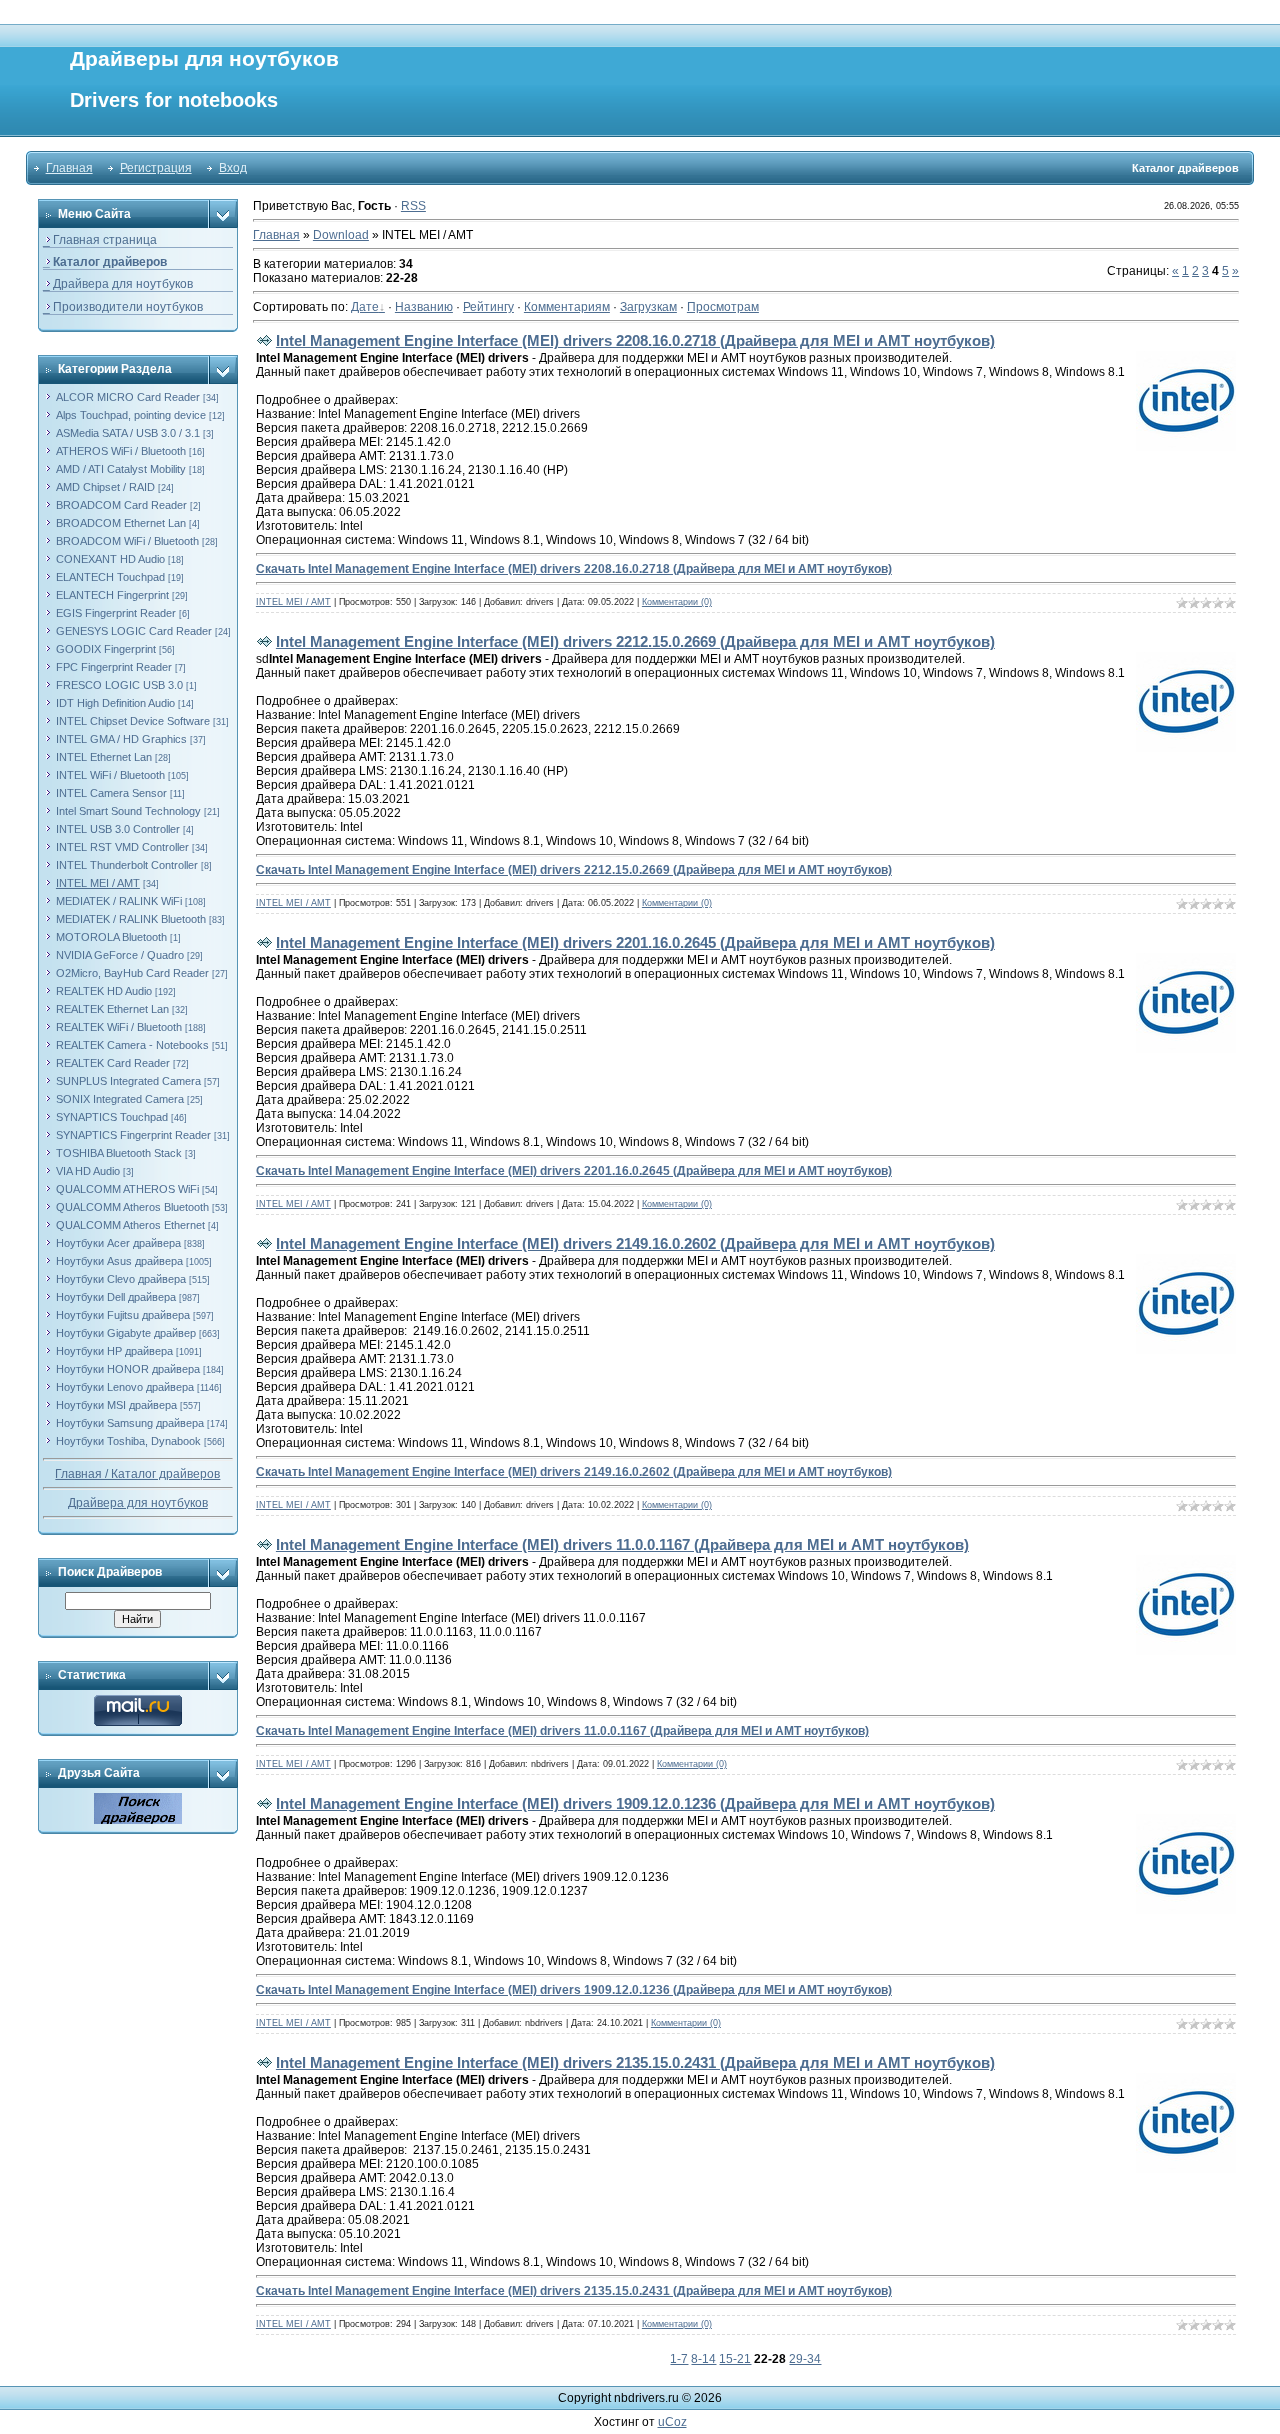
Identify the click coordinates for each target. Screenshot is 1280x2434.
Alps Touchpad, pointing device (131, 415)
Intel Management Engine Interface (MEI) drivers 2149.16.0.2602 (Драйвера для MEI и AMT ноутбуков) (635, 1243)
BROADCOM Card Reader (121, 505)
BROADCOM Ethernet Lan (121, 523)
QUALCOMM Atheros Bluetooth (132, 1207)
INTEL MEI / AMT (98, 883)
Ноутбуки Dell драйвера (116, 1297)
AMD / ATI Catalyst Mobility (121, 469)
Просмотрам (723, 307)
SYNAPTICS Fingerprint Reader (133, 1135)
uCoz (672, 2422)
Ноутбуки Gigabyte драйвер (126, 1333)
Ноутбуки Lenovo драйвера (125, 1387)
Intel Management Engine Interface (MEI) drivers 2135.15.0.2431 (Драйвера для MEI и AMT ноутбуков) (635, 2062)
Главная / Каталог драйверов (137, 1474)
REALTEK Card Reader (113, 1063)
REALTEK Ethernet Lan (112, 1009)
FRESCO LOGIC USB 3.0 (119, 685)
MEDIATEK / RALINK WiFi (119, 901)
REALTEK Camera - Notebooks (132, 1045)
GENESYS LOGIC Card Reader (134, 631)
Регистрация (156, 168)
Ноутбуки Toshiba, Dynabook (128, 1441)
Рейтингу (488, 307)
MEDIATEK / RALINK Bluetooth (131, 919)
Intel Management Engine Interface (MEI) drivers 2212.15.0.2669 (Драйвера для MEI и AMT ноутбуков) (635, 641)
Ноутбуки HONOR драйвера (128, 1369)
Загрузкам (648, 307)
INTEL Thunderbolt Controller (127, 865)
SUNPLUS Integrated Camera (128, 1081)
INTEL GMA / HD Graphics (121, 739)
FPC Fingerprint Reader (114, 667)
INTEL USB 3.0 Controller (118, 829)
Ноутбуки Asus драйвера (119, 1261)
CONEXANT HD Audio (110, 559)
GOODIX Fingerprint (106, 649)
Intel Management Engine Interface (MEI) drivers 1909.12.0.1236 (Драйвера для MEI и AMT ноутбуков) (635, 1803)
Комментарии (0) (677, 602)
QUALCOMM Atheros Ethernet (130, 1225)
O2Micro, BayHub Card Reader (132, 973)
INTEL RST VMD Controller (122, 847)
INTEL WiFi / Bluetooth (110, 775)
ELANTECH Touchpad (110, 577)
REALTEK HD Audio (104, 991)
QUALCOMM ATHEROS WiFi (127, 1189)
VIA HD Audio (88, 1171)
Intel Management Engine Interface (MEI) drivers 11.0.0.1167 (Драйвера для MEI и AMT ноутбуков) (622, 1544)
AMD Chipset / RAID (105, 487)
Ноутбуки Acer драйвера (118, 1243)
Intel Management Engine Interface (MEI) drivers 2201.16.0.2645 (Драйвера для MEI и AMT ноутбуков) (635, 942)
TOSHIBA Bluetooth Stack (119, 1153)
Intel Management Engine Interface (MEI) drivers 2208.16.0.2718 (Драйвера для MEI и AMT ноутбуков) (635, 340)
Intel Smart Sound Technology (128, 811)
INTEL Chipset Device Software (133, 721)
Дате (365, 307)
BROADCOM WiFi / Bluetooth (127, 541)
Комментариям (567, 307)
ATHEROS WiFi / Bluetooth (121, 451)
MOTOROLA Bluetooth (111, 937)
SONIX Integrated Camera (120, 1099)
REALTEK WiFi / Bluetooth (119, 1027)
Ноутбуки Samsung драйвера (130, 1423)
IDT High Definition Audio (115, 703)
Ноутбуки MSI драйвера (116, 1405)
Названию (424, 307)
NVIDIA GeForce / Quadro (120, 955)
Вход (233, 168)
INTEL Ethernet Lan (104, 757)
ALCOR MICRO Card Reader (128, 397)
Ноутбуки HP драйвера (114, 1351)
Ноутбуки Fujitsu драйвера (123, 1315)
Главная (69, 168)
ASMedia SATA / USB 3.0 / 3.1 (128, 433)
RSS (413, 206)
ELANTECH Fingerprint (112, 595)
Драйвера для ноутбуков (138, 1503)
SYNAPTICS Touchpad (112, 1117)
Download (341, 235)
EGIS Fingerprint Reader (116, 613)
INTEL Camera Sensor (111, 793)
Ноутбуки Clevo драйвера (121, 1279)
